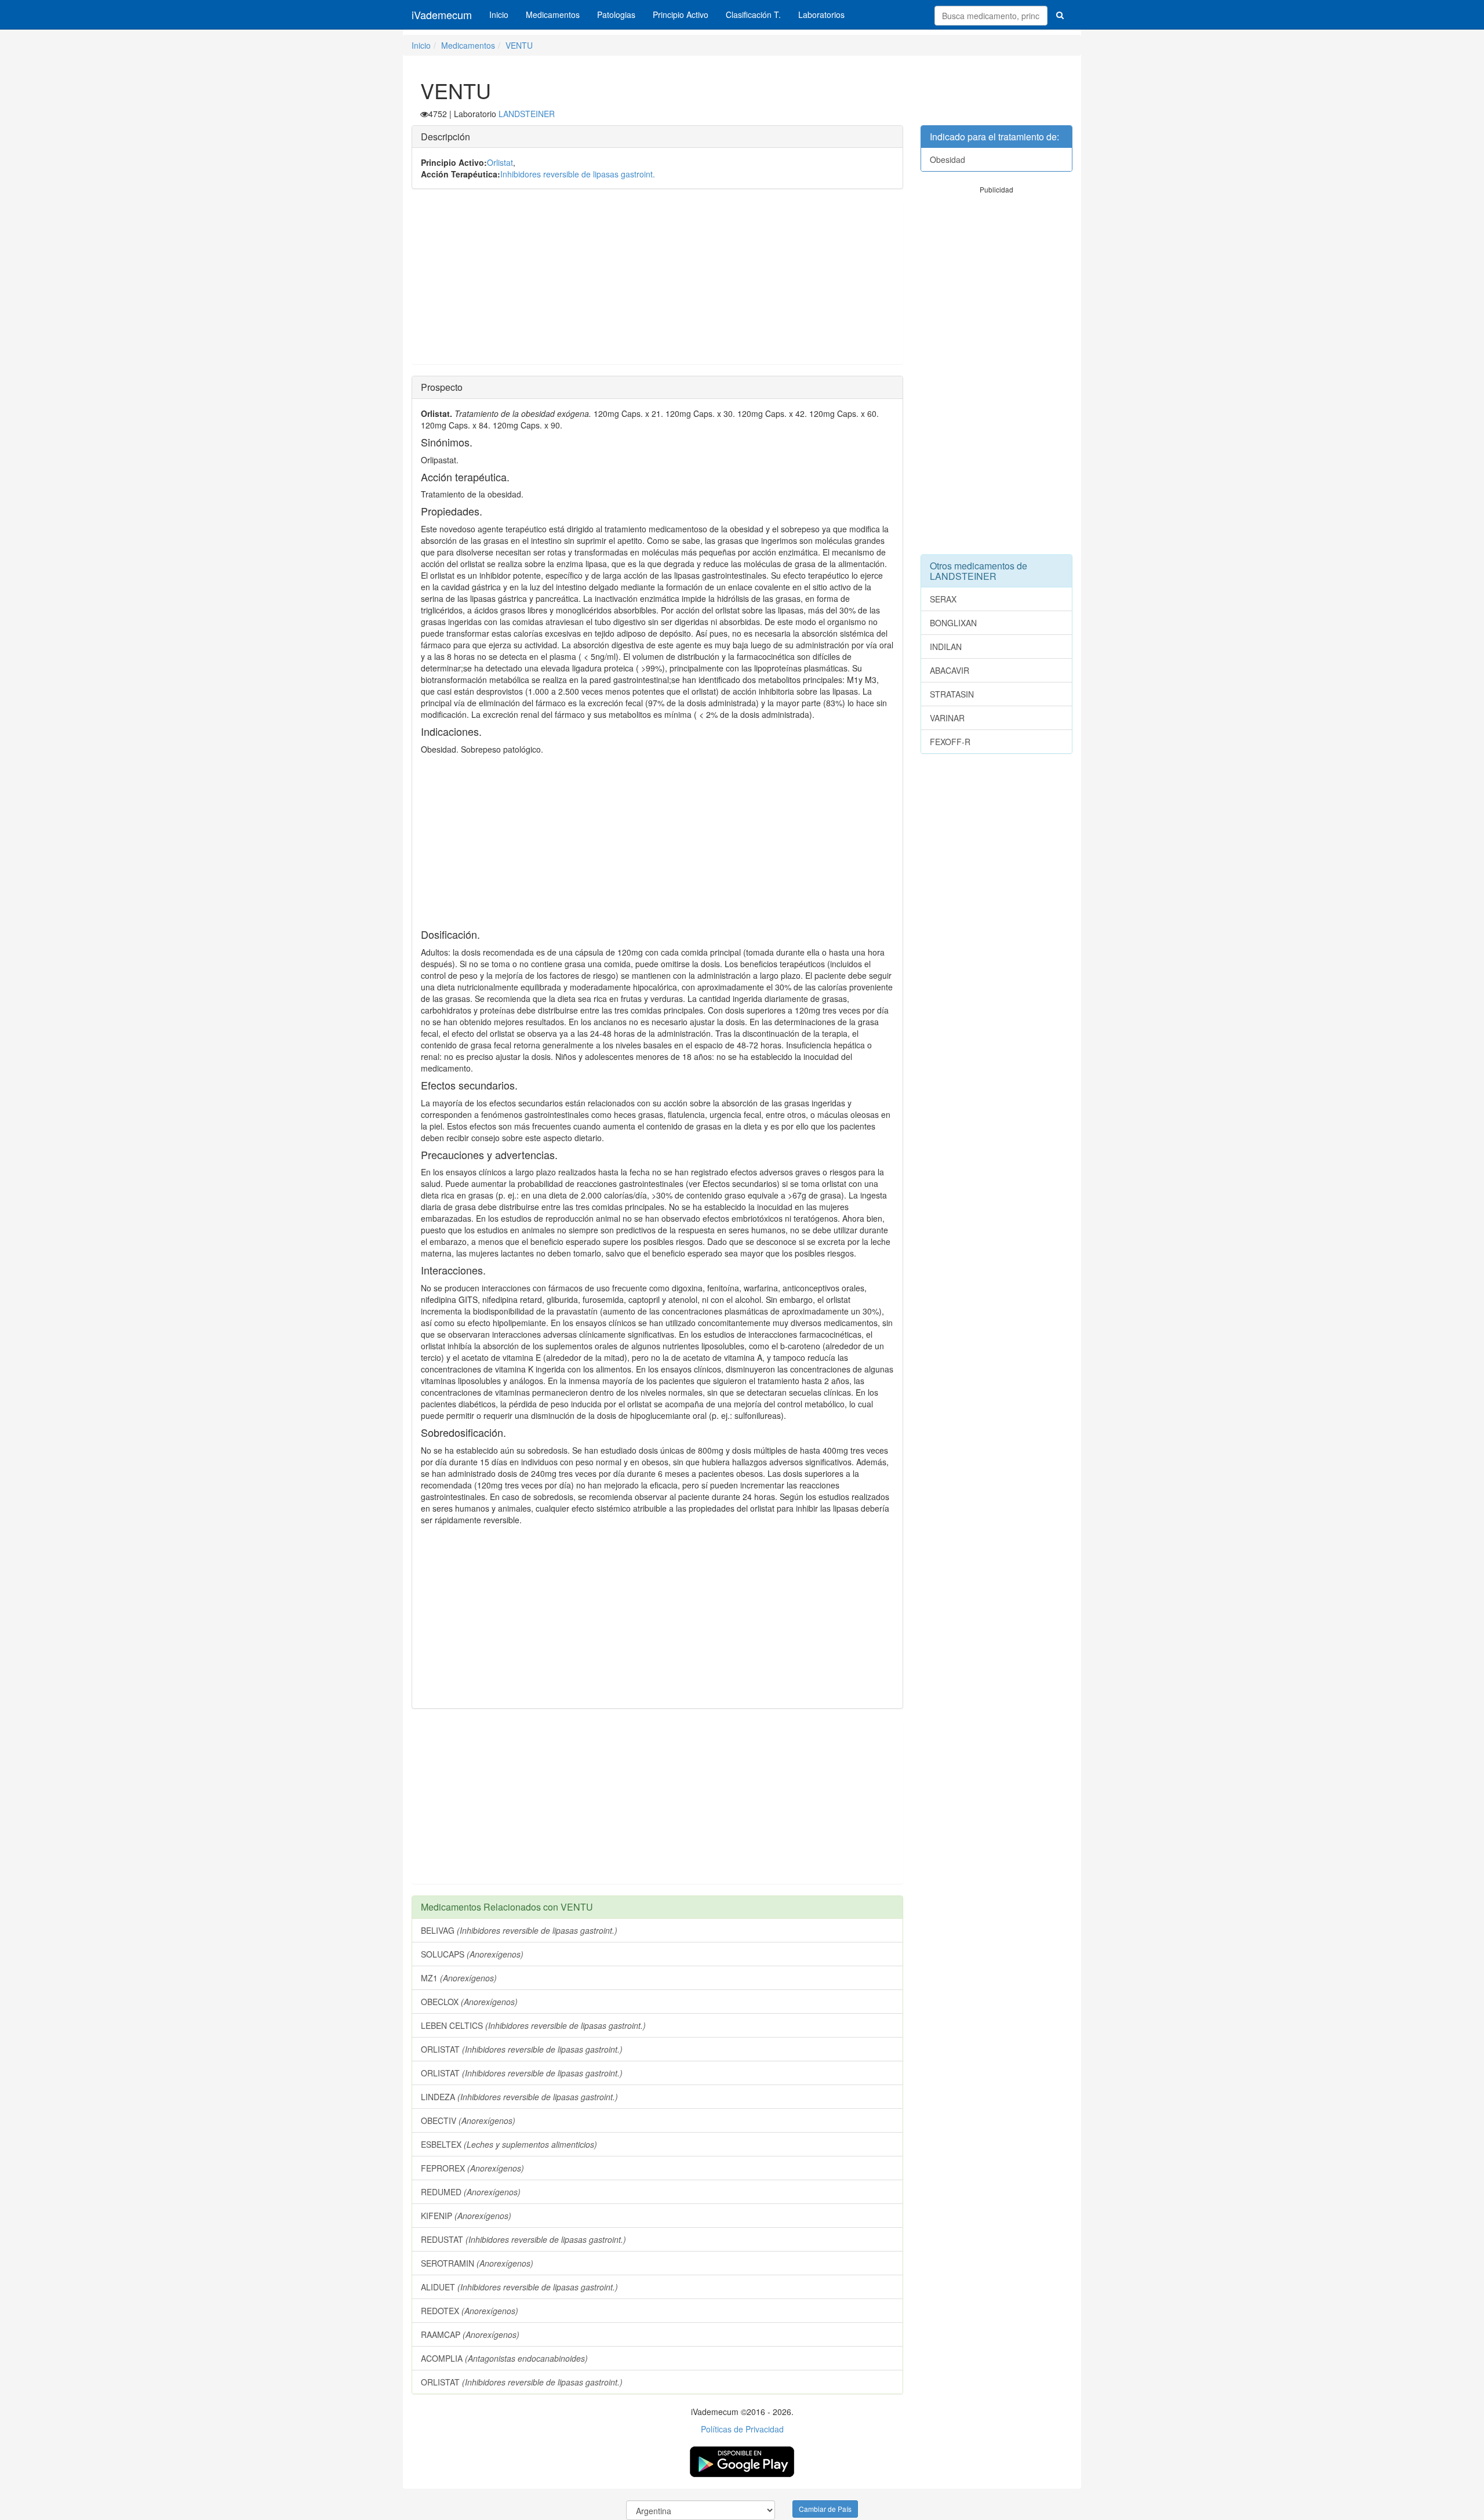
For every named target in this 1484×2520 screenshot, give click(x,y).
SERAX (943, 599)
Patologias (616, 14)
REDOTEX (470, 2311)
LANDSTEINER (527, 114)
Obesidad (947, 159)
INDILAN (946, 647)
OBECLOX (469, 2002)
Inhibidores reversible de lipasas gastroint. (578, 174)
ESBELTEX (509, 2144)
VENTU (519, 45)
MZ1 (459, 1978)
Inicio (499, 14)
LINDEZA (519, 2097)
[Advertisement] (657, 282)
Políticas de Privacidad (742, 2429)
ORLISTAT (522, 2049)
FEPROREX (472, 2168)
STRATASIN (952, 694)
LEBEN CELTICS (533, 2025)
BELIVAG (519, 1930)
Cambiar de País (825, 2509)
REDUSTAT (523, 2239)
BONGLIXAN (953, 623)
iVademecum (442, 14)
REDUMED (471, 2192)
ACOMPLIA (504, 2358)
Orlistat (500, 162)
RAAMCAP (470, 2334)
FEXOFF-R (950, 742)
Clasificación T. (753, 14)
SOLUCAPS (472, 1954)
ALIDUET (519, 2287)
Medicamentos (553, 14)
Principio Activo (681, 14)
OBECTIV (468, 2120)
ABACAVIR (950, 670)
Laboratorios (821, 14)
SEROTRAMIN (477, 2263)
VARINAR (947, 718)
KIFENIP (466, 2216)
